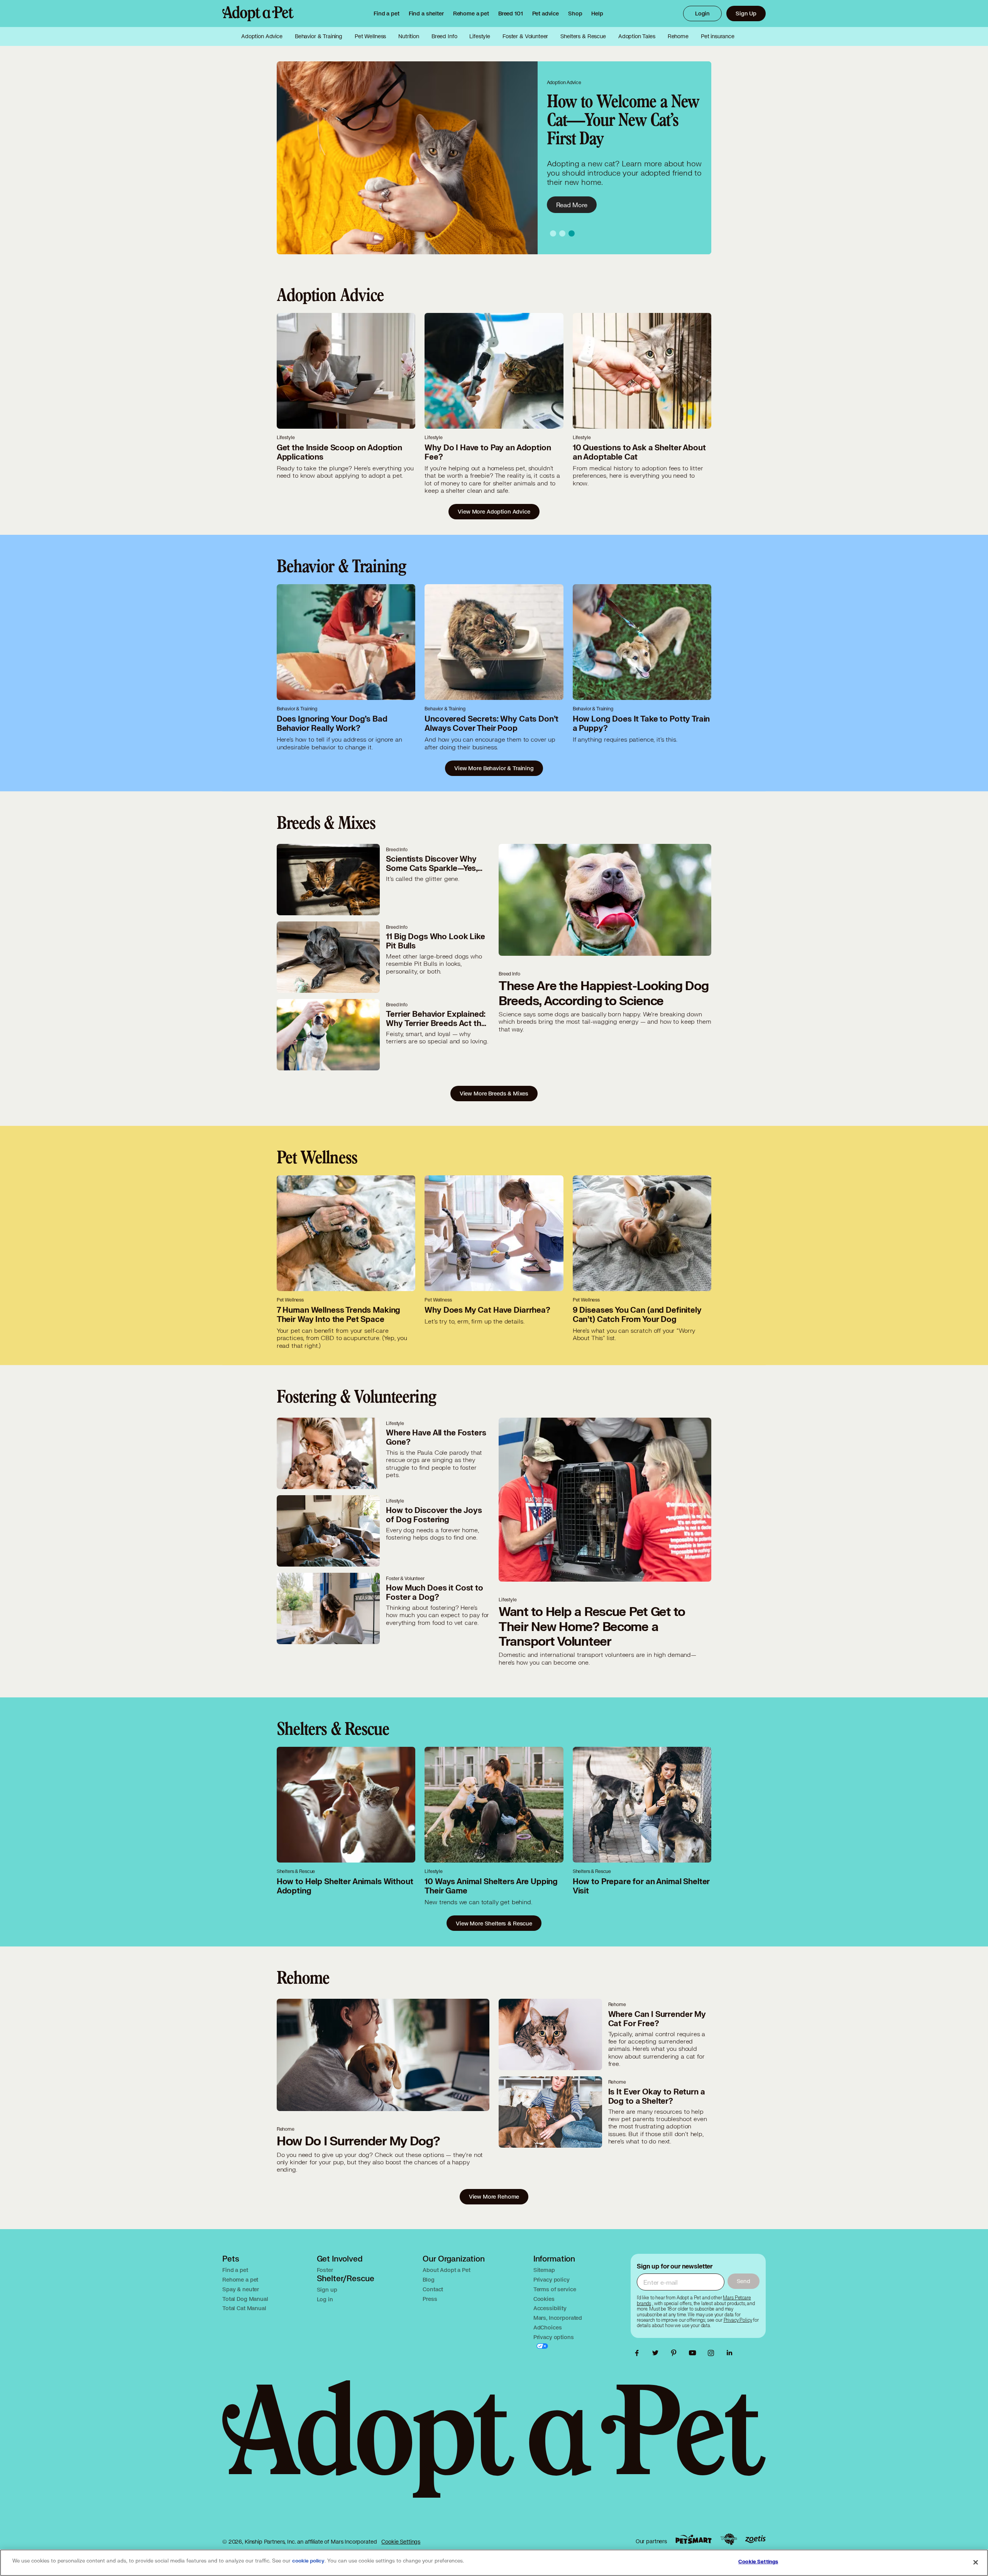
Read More (572, 205)
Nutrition (409, 36)
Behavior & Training (319, 36)
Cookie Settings (401, 2541)
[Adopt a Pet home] (258, 14)
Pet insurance (718, 36)
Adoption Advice (262, 36)
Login (702, 13)
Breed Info (444, 36)
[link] (471, 14)
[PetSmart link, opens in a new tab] (694, 2539)
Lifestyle (480, 36)
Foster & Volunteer (525, 36)
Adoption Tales (637, 36)
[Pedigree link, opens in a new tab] (729, 2539)
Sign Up (746, 13)
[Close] (976, 2562)
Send (744, 2281)
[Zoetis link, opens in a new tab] (755, 2539)
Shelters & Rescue (583, 36)
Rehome (678, 36)
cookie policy (308, 2561)
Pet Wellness (370, 36)
